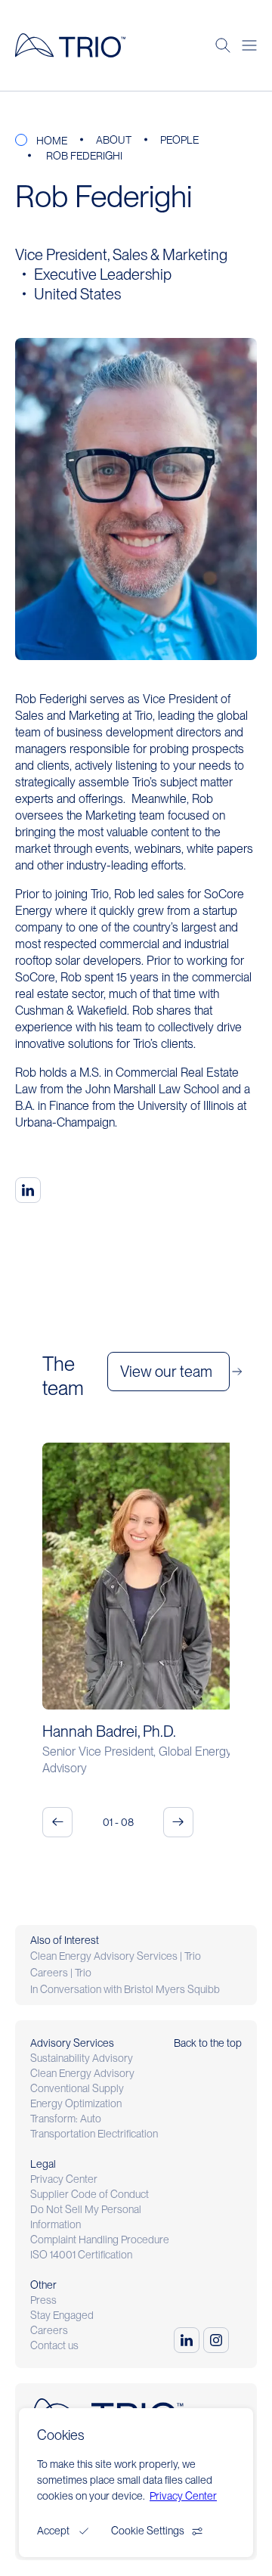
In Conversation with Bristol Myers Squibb (125, 1989)
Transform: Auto (66, 2119)
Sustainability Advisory (82, 2058)
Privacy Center (64, 2179)
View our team (166, 1372)
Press (43, 2300)
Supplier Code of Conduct (90, 2194)
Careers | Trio (61, 1973)
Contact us (54, 2345)
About (114, 140)
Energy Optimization (76, 2103)
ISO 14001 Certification (81, 2255)
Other (43, 2285)
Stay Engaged (62, 2315)
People (179, 140)
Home (52, 141)
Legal (43, 2164)
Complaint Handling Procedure (100, 2240)
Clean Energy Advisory (82, 2073)
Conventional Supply (77, 2088)
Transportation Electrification (94, 2134)
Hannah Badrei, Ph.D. (109, 1731)
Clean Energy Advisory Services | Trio (116, 1956)
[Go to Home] (70, 45)
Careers (49, 2330)
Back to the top (208, 2043)
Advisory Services (72, 2043)
